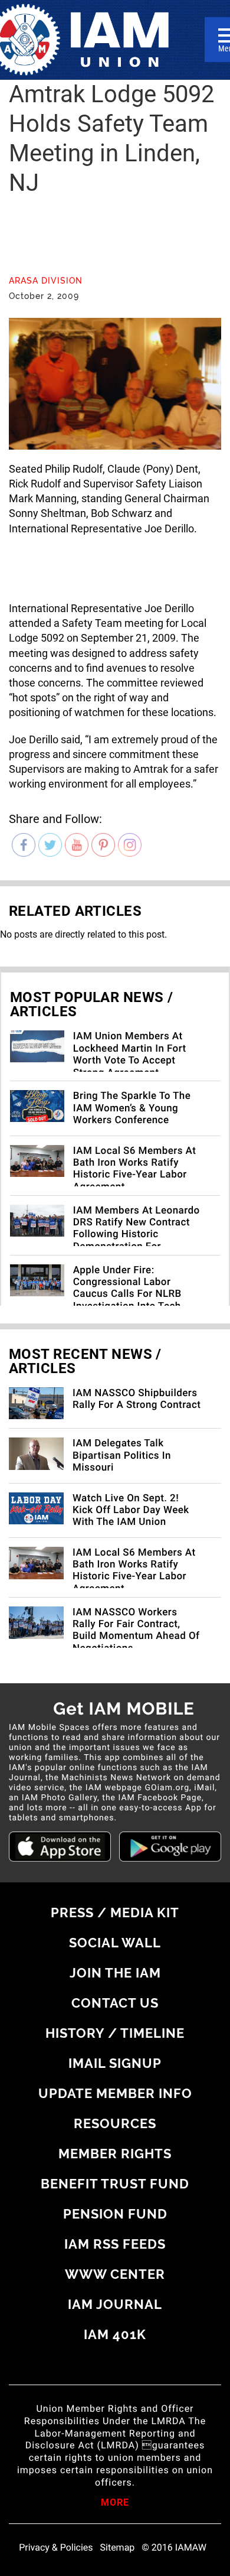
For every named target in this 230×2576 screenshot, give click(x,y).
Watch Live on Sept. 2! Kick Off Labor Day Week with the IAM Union (131, 1510)
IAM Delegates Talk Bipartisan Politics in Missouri (122, 1455)
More (115, 2503)
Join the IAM (115, 1973)
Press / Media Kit (115, 1913)
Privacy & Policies (56, 2548)
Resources (115, 2123)
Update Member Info (115, 2093)
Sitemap (118, 2548)
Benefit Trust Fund (115, 2184)
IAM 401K (115, 2334)
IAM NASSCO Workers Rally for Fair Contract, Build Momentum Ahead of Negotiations (136, 1630)
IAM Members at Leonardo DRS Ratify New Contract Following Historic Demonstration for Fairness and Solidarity (137, 1235)
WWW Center (115, 2274)
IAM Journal (115, 2304)
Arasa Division (46, 281)
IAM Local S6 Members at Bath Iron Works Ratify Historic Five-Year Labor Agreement (135, 1169)
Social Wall (115, 1943)
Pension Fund (115, 2214)
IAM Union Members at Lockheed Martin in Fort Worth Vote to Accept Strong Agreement (130, 1054)
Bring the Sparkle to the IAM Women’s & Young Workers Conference (132, 1108)
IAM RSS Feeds (115, 2244)
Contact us (115, 2003)
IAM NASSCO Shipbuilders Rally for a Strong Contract (137, 1399)
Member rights (115, 2154)
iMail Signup (115, 2063)
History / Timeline (115, 2033)
